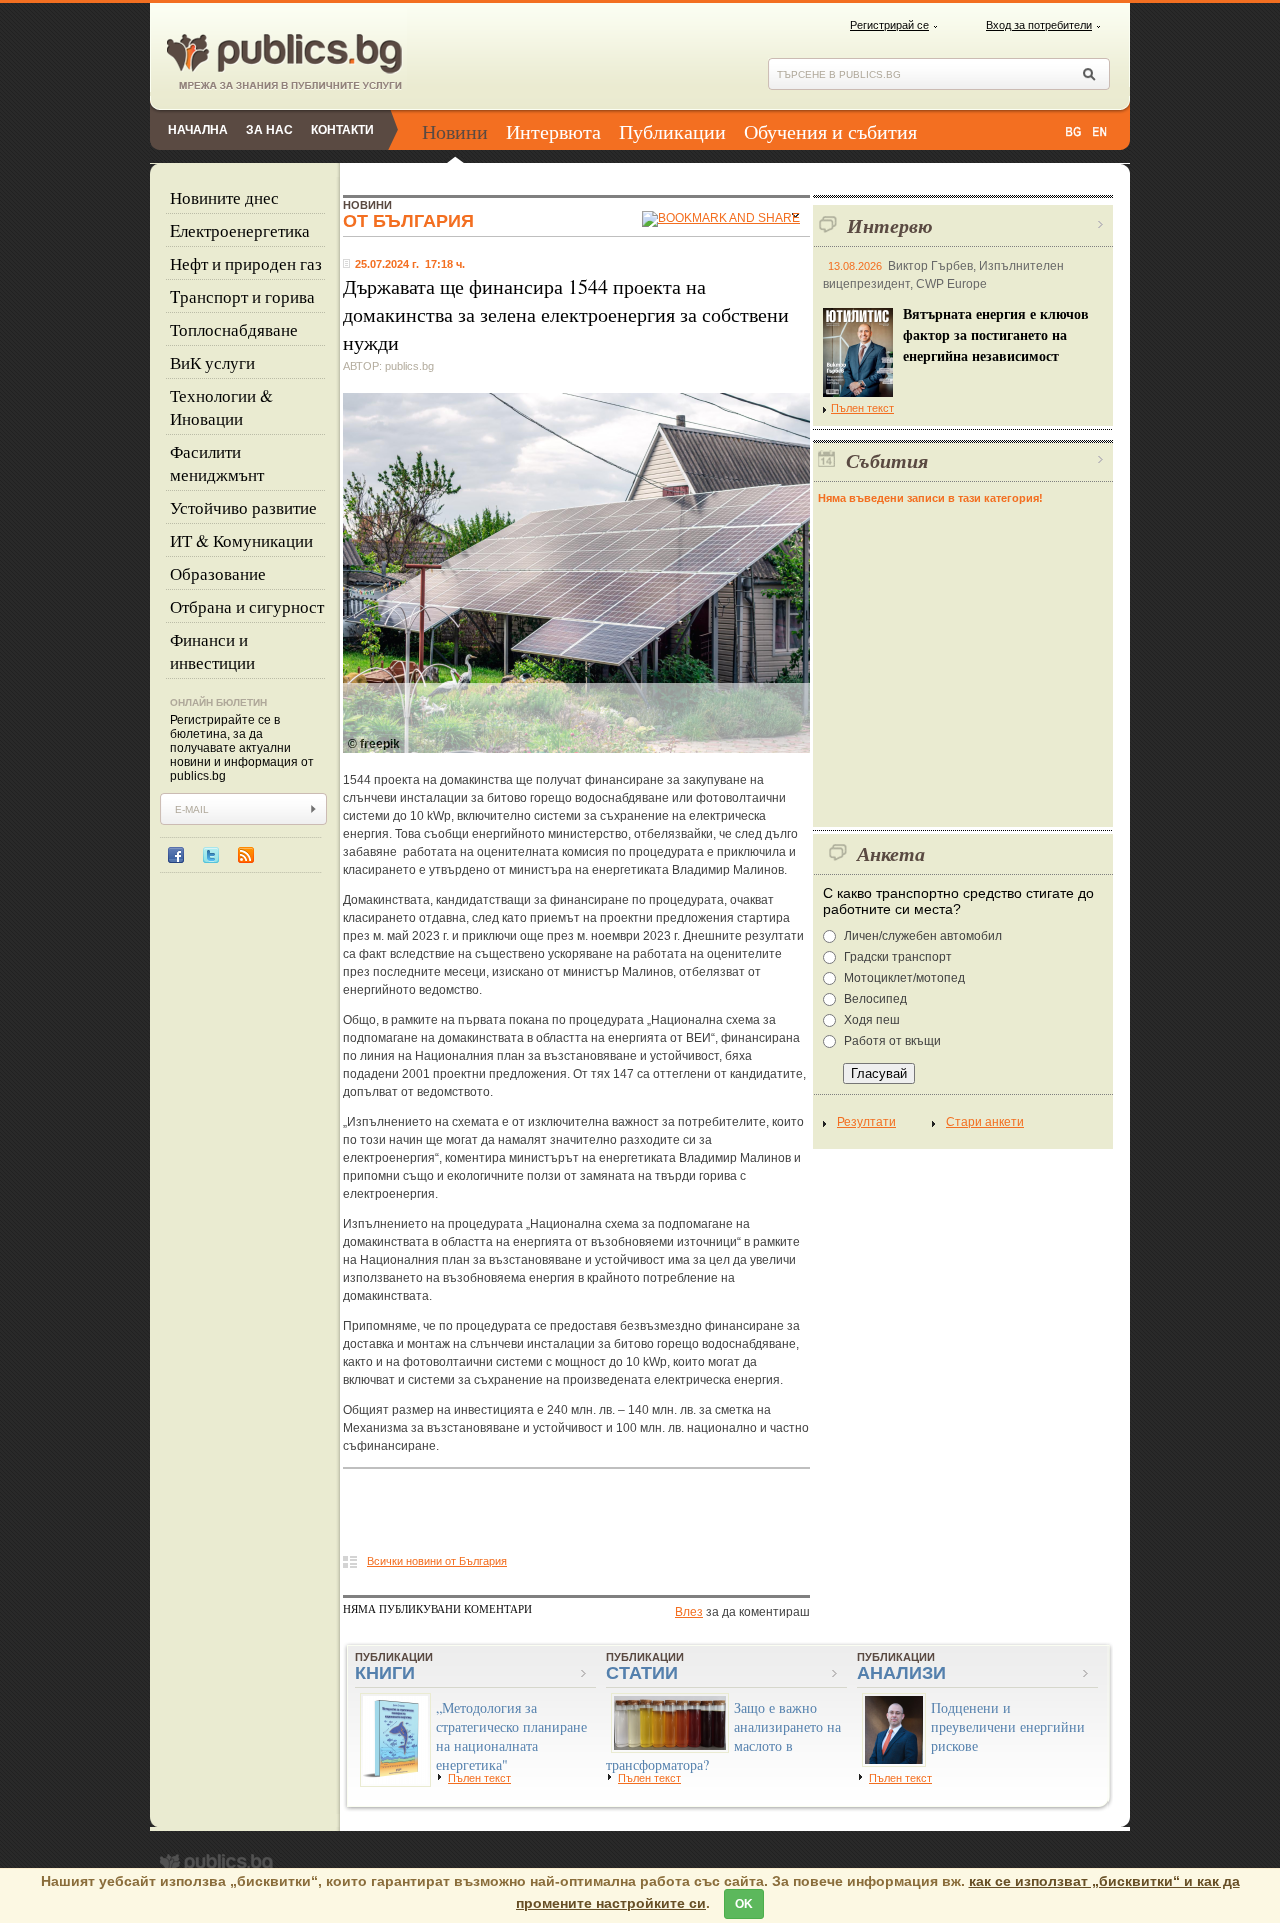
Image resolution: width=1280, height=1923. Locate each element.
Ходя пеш (872, 1020)
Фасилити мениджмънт (217, 463)
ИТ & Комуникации (241, 540)
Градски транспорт (898, 957)
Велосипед (875, 999)
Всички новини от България (437, 1561)
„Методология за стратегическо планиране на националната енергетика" (511, 1736)
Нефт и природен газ (246, 263)
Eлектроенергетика (240, 230)
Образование (218, 573)
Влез (689, 1612)
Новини (455, 131)
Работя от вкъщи (892, 1041)
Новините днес (224, 197)
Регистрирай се (889, 25)
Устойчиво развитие (243, 507)
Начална (198, 130)
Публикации (672, 131)
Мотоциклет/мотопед (904, 978)
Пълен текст (862, 408)
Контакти (342, 130)
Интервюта (553, 131)
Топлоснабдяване (234, 329)
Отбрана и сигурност (247, 606)
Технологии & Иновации (221, 407)
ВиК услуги (212, 362)
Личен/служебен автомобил (923, 936)
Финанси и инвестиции (212, 651)
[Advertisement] (577, 1517)
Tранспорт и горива (242, 296)
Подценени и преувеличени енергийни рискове (1008, 1726)
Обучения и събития (830, 131)
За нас (269, 130)
